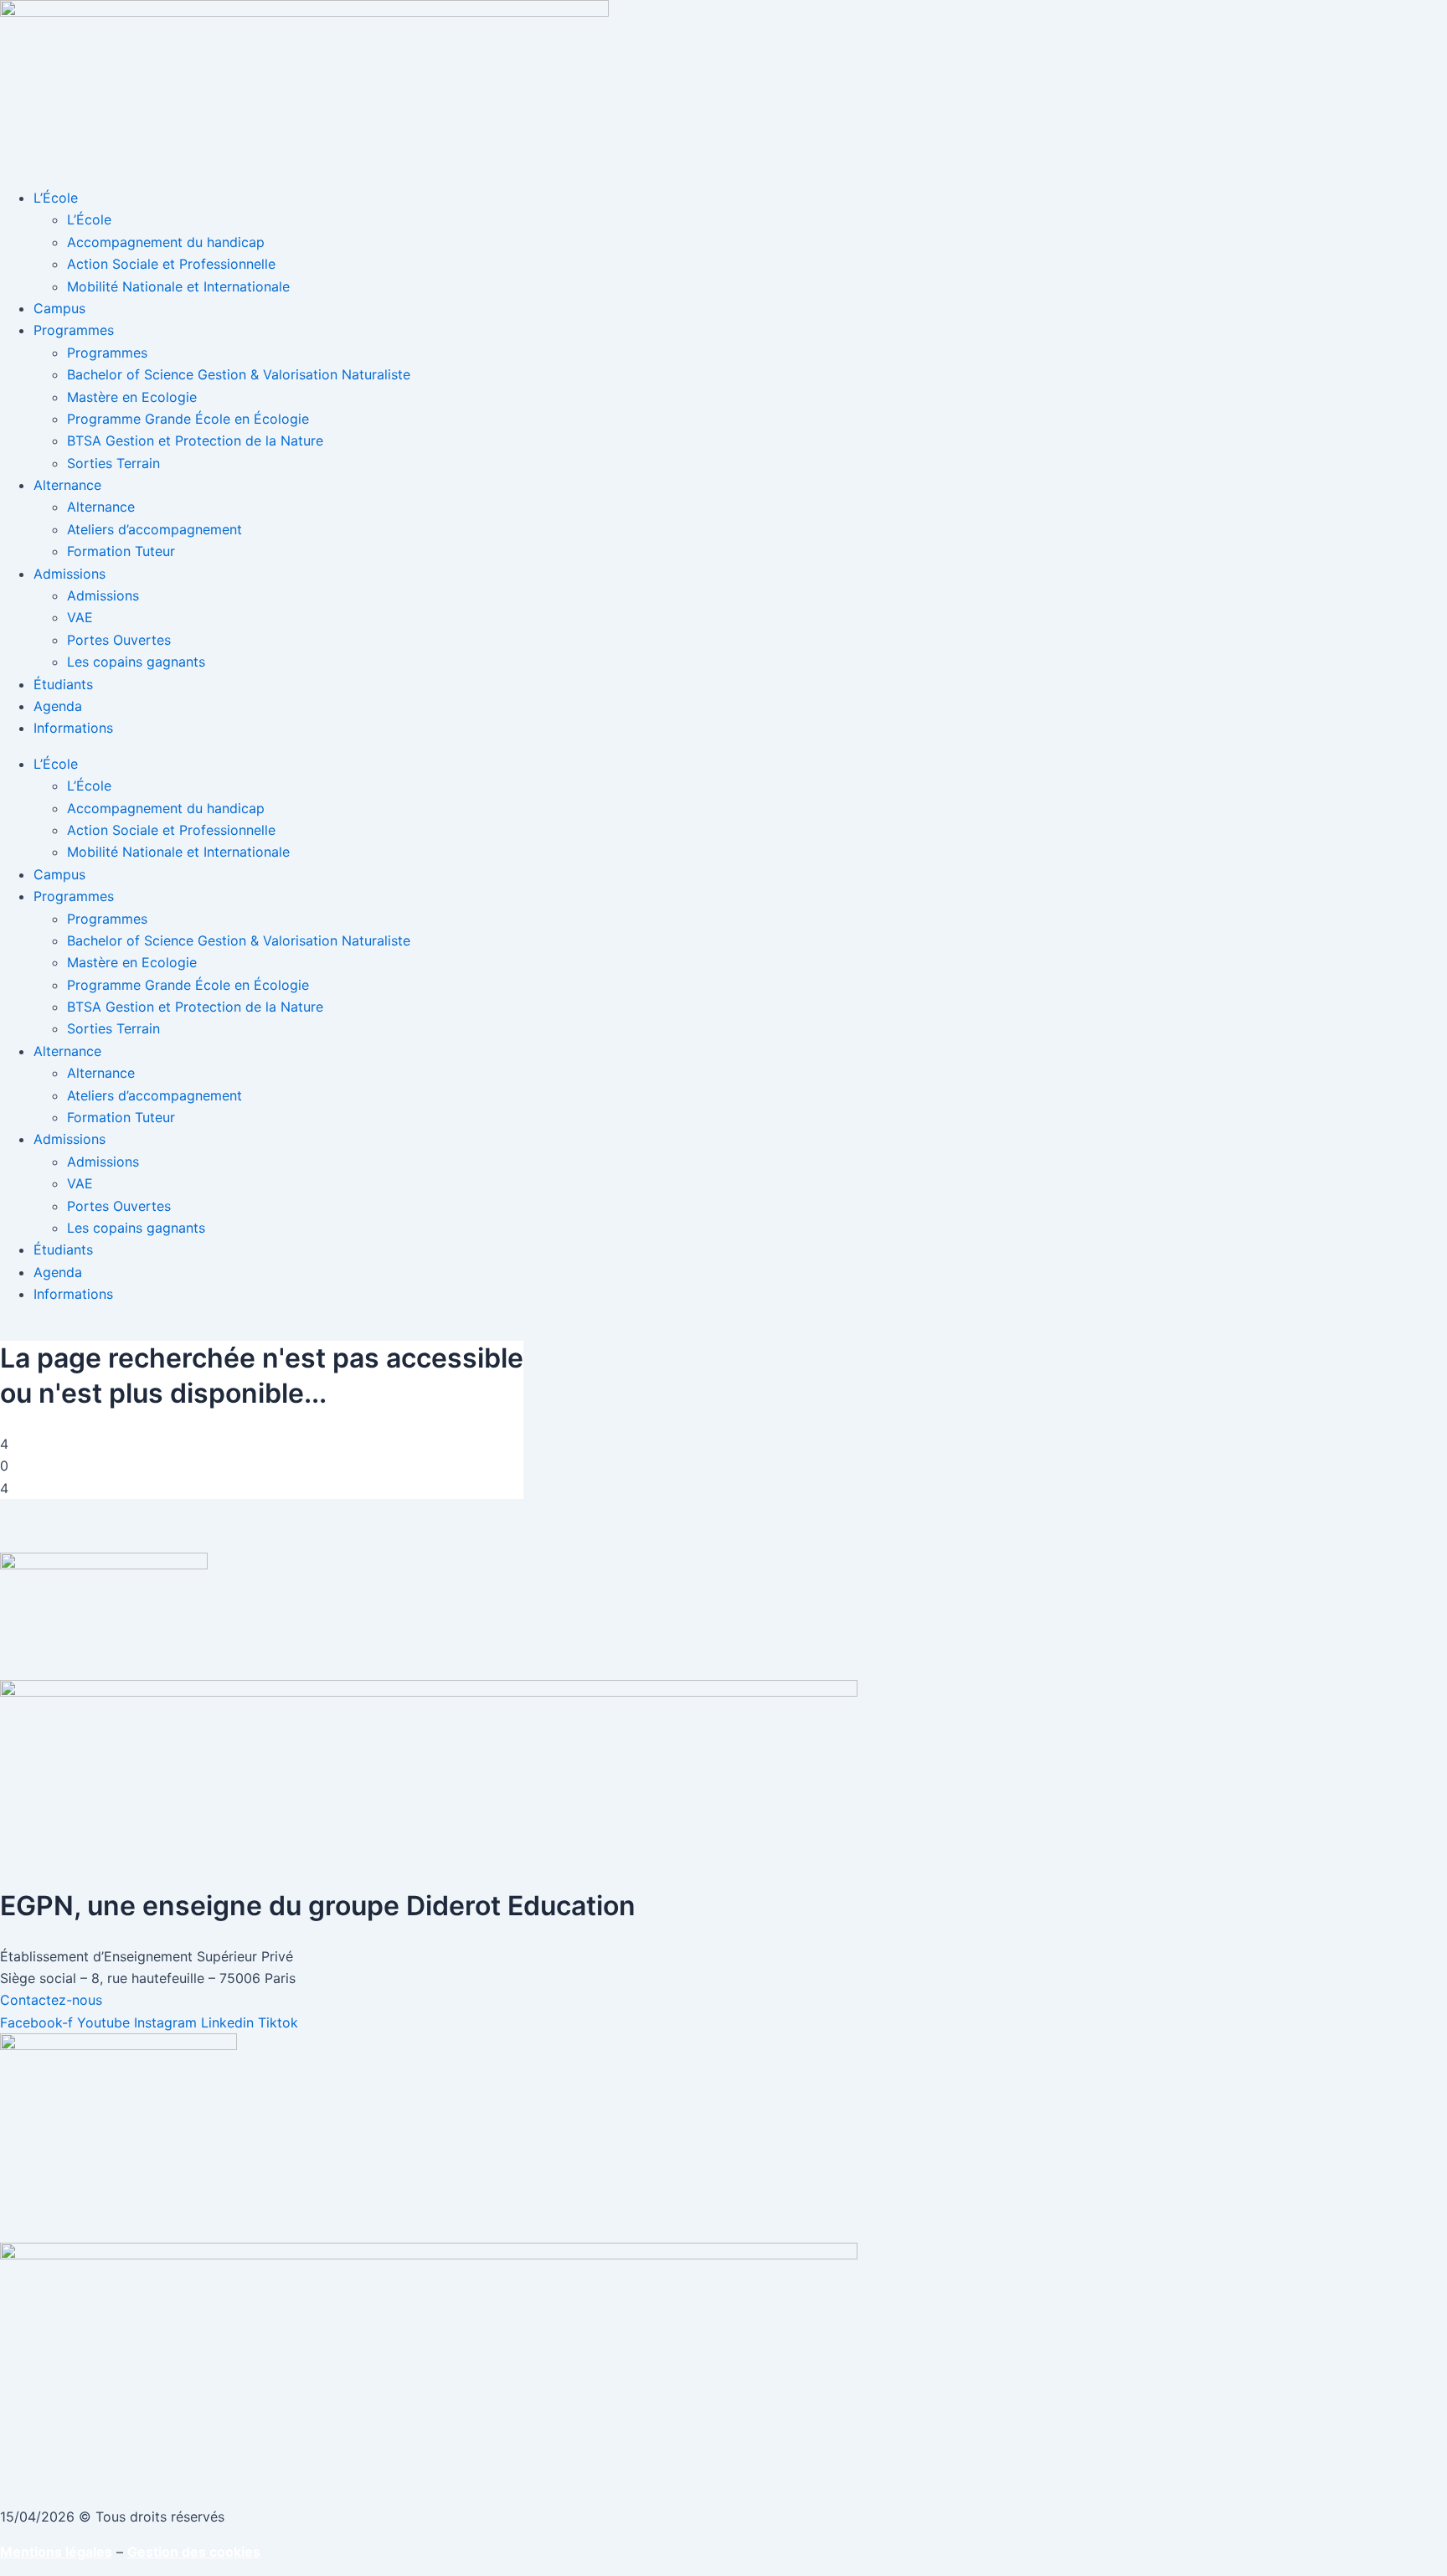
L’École (56, 198)
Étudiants (63, 684)
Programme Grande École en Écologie (188, 419)
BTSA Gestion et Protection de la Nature (195, 440)
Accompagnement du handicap (166, 242)
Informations (73, 728)
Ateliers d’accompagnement (154, 529)
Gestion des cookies (194, 2552)
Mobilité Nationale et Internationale (178, 286)
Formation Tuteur (121, 551)
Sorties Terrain (113, 463)
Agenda (58, 706)
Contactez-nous (51, 2000)
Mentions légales (56, 2552)
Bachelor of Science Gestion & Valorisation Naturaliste (239, 374)
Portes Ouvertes (119, 640)
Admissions (70, 574)
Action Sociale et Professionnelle (171, 264)
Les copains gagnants (136, 662)
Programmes (74, 330)
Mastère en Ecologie (132, 397)
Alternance (67, 485)
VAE (80, 617)
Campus (59, 308)
